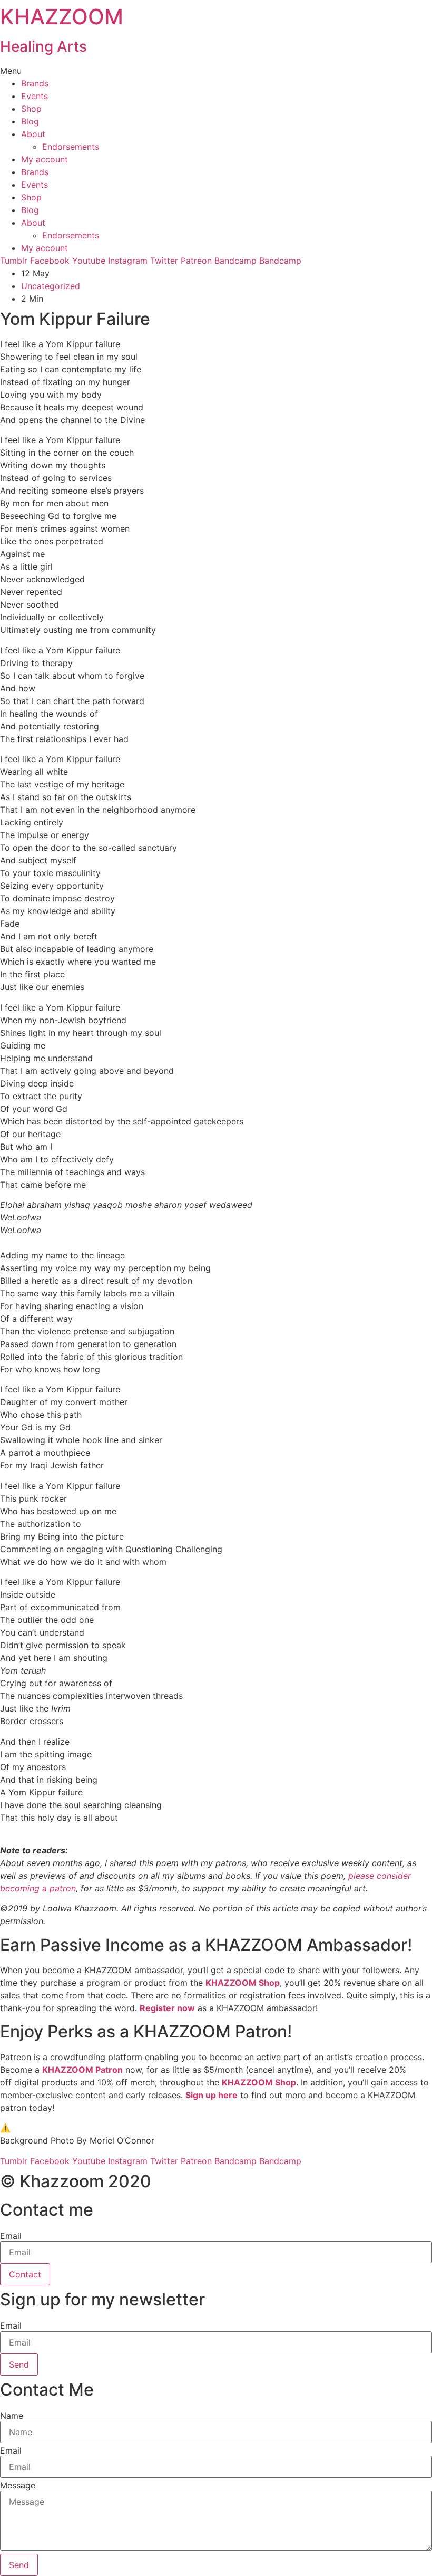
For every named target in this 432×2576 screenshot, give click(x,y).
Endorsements (71, 147)
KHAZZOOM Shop (243, 1983)
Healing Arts (43, 46)
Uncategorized (51, 286)
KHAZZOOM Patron (82, 2070)
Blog (30, 121)
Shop (31, 109)
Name (12, 2416)
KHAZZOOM (62, 17)
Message (18, 2485)
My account (45, 159)
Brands (35, 83)
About (33, 134)
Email (11, 2236)
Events (35, 96)
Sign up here (212, 2095)
